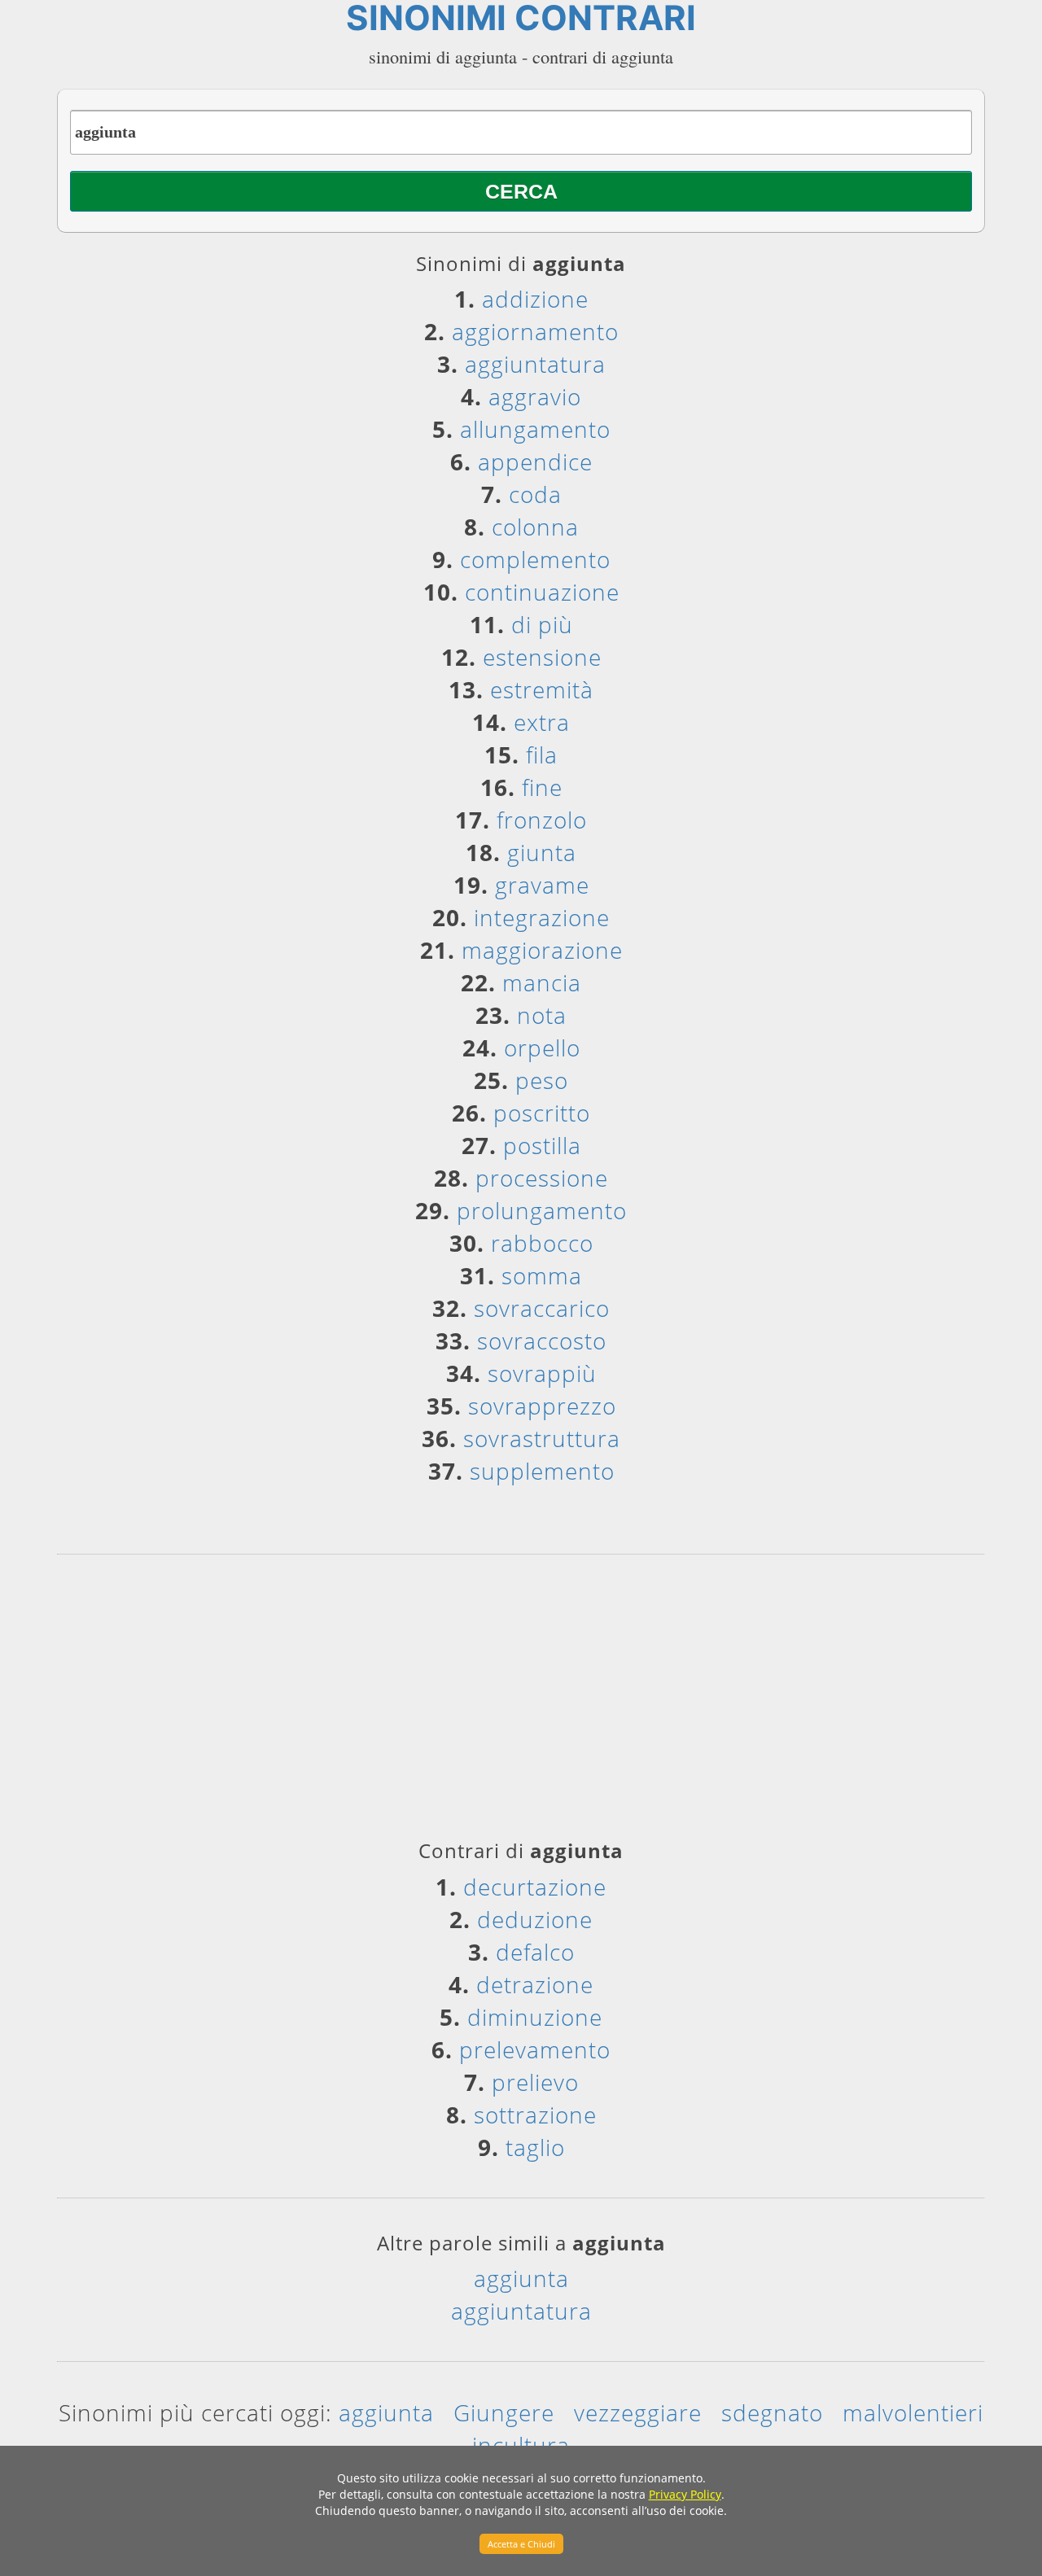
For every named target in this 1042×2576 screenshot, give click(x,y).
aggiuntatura (535, 364)
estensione (542, 657)
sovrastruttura (542, 1438)
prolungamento (542, 1210)
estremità (542, 689)
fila (542, 754)
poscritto (542, 1113)
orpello (542, 1047)
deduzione (535, 1919)
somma (542, 1275)
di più (542, 624)
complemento (535, 559)
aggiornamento (535, 331)
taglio (535, 2147)
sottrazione (535, 2115)
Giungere (504, 2412)
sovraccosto (542, 1340)
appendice (535, 461)
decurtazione (535, 1887)
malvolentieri (913, 2412)
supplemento (542, 1471)
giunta (542, 852)
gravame (542, 885)
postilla (542, 1145)
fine (542, 787)
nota (542, 1015)
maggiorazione (542, 950)
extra (542, 722)
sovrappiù (542, 1373)
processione (542, 1178)
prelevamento (535, 2049)
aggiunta (521, 2278)
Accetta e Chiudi (521, 2544)
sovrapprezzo (542, 1406)
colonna (535, 527)
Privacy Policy (685, 2494)
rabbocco (542, 1243)
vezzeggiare (638, 2412)
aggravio (535, 396)
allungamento (535, 429)
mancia (542, 982)
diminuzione (535, 2017)
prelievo (535, 2082)
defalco (535, 1952)
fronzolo (542, 820)
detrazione (535, 1984)
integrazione (542, 917)
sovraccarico (542, 1308)
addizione (535, 299)
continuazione (542, 592)
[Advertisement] (521, 1703)
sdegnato (772, 2412)
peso (542, 1080)
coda (535, 494)
